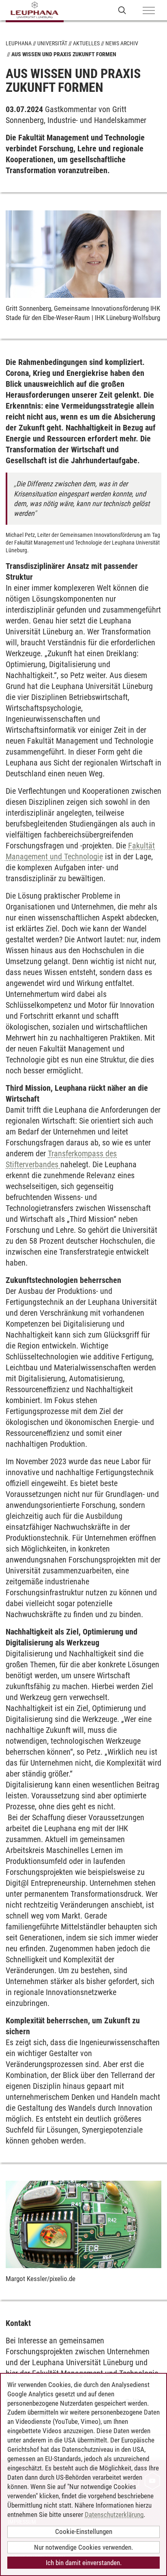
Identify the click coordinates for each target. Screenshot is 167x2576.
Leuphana (19, 43)
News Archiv (122, 43)
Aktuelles (86, 43)
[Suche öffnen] (122, 10)
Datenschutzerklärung (114, 2515)
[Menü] (149, 11)
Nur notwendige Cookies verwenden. (83, 2547)
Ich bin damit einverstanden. (84, 2563)
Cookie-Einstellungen (84, 2531)
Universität (52, 43)
